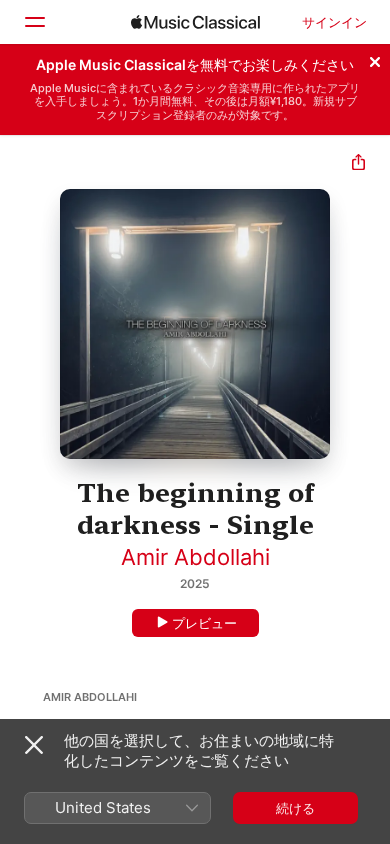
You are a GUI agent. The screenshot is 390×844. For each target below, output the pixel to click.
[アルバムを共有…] (358, 164)
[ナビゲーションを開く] (34, 22)
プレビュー (204, 623)
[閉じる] (375, 59)
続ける (295, 808)
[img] (195, 22)
